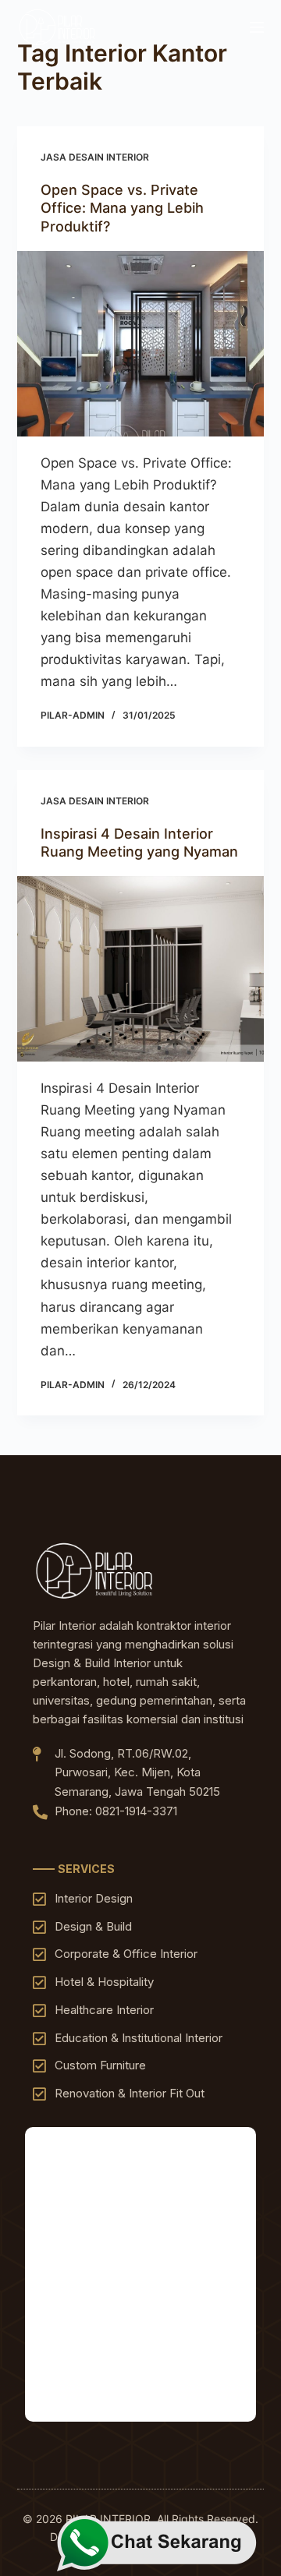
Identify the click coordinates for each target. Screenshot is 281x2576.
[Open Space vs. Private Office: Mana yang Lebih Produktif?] (141, 344)
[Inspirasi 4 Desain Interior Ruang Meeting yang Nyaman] (141, 969)
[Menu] (257, 27)
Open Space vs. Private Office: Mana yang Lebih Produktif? (122, 208)
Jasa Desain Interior (95, 157)
